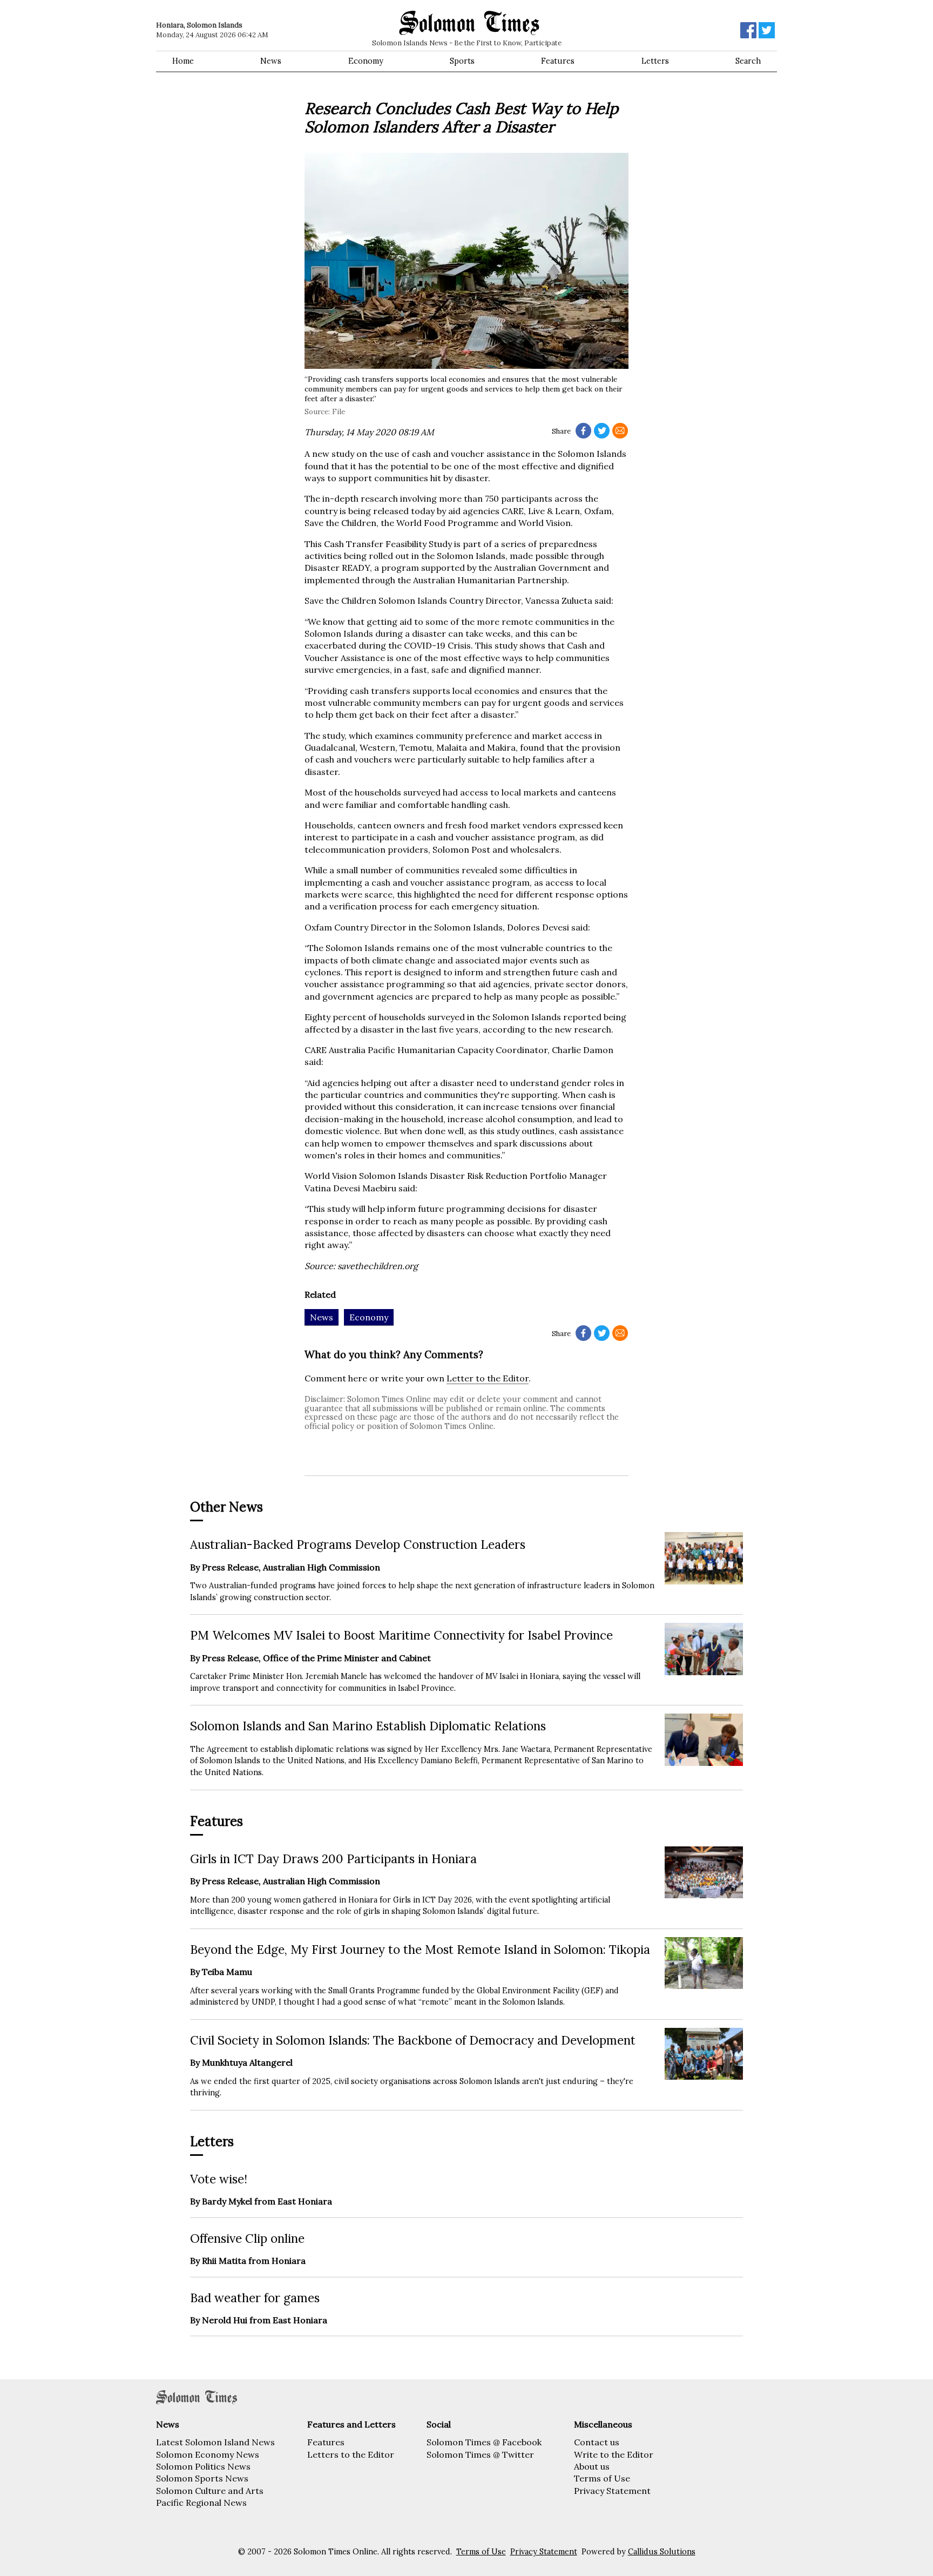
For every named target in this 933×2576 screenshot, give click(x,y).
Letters (655, 61)
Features (558, 61)
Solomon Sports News (202, 2478)
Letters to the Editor (351, 2454)
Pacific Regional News (201, 2503)
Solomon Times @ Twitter (480, 2454)
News (271, 61)
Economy (366, 61)
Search (748, 61)
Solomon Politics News (203, 2466)
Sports (462, 61)
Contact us (597, 2442)
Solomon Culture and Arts (210, 2491)
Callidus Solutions (662, 2552)
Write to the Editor (614, 2454)
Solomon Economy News (208, 2454)
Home (183, 61)
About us (592, 2466)
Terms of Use (602, 2478)
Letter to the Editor (488, 1378)
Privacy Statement (612, 2491)
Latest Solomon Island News (215, 2442)
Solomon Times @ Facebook (484, 2442)
